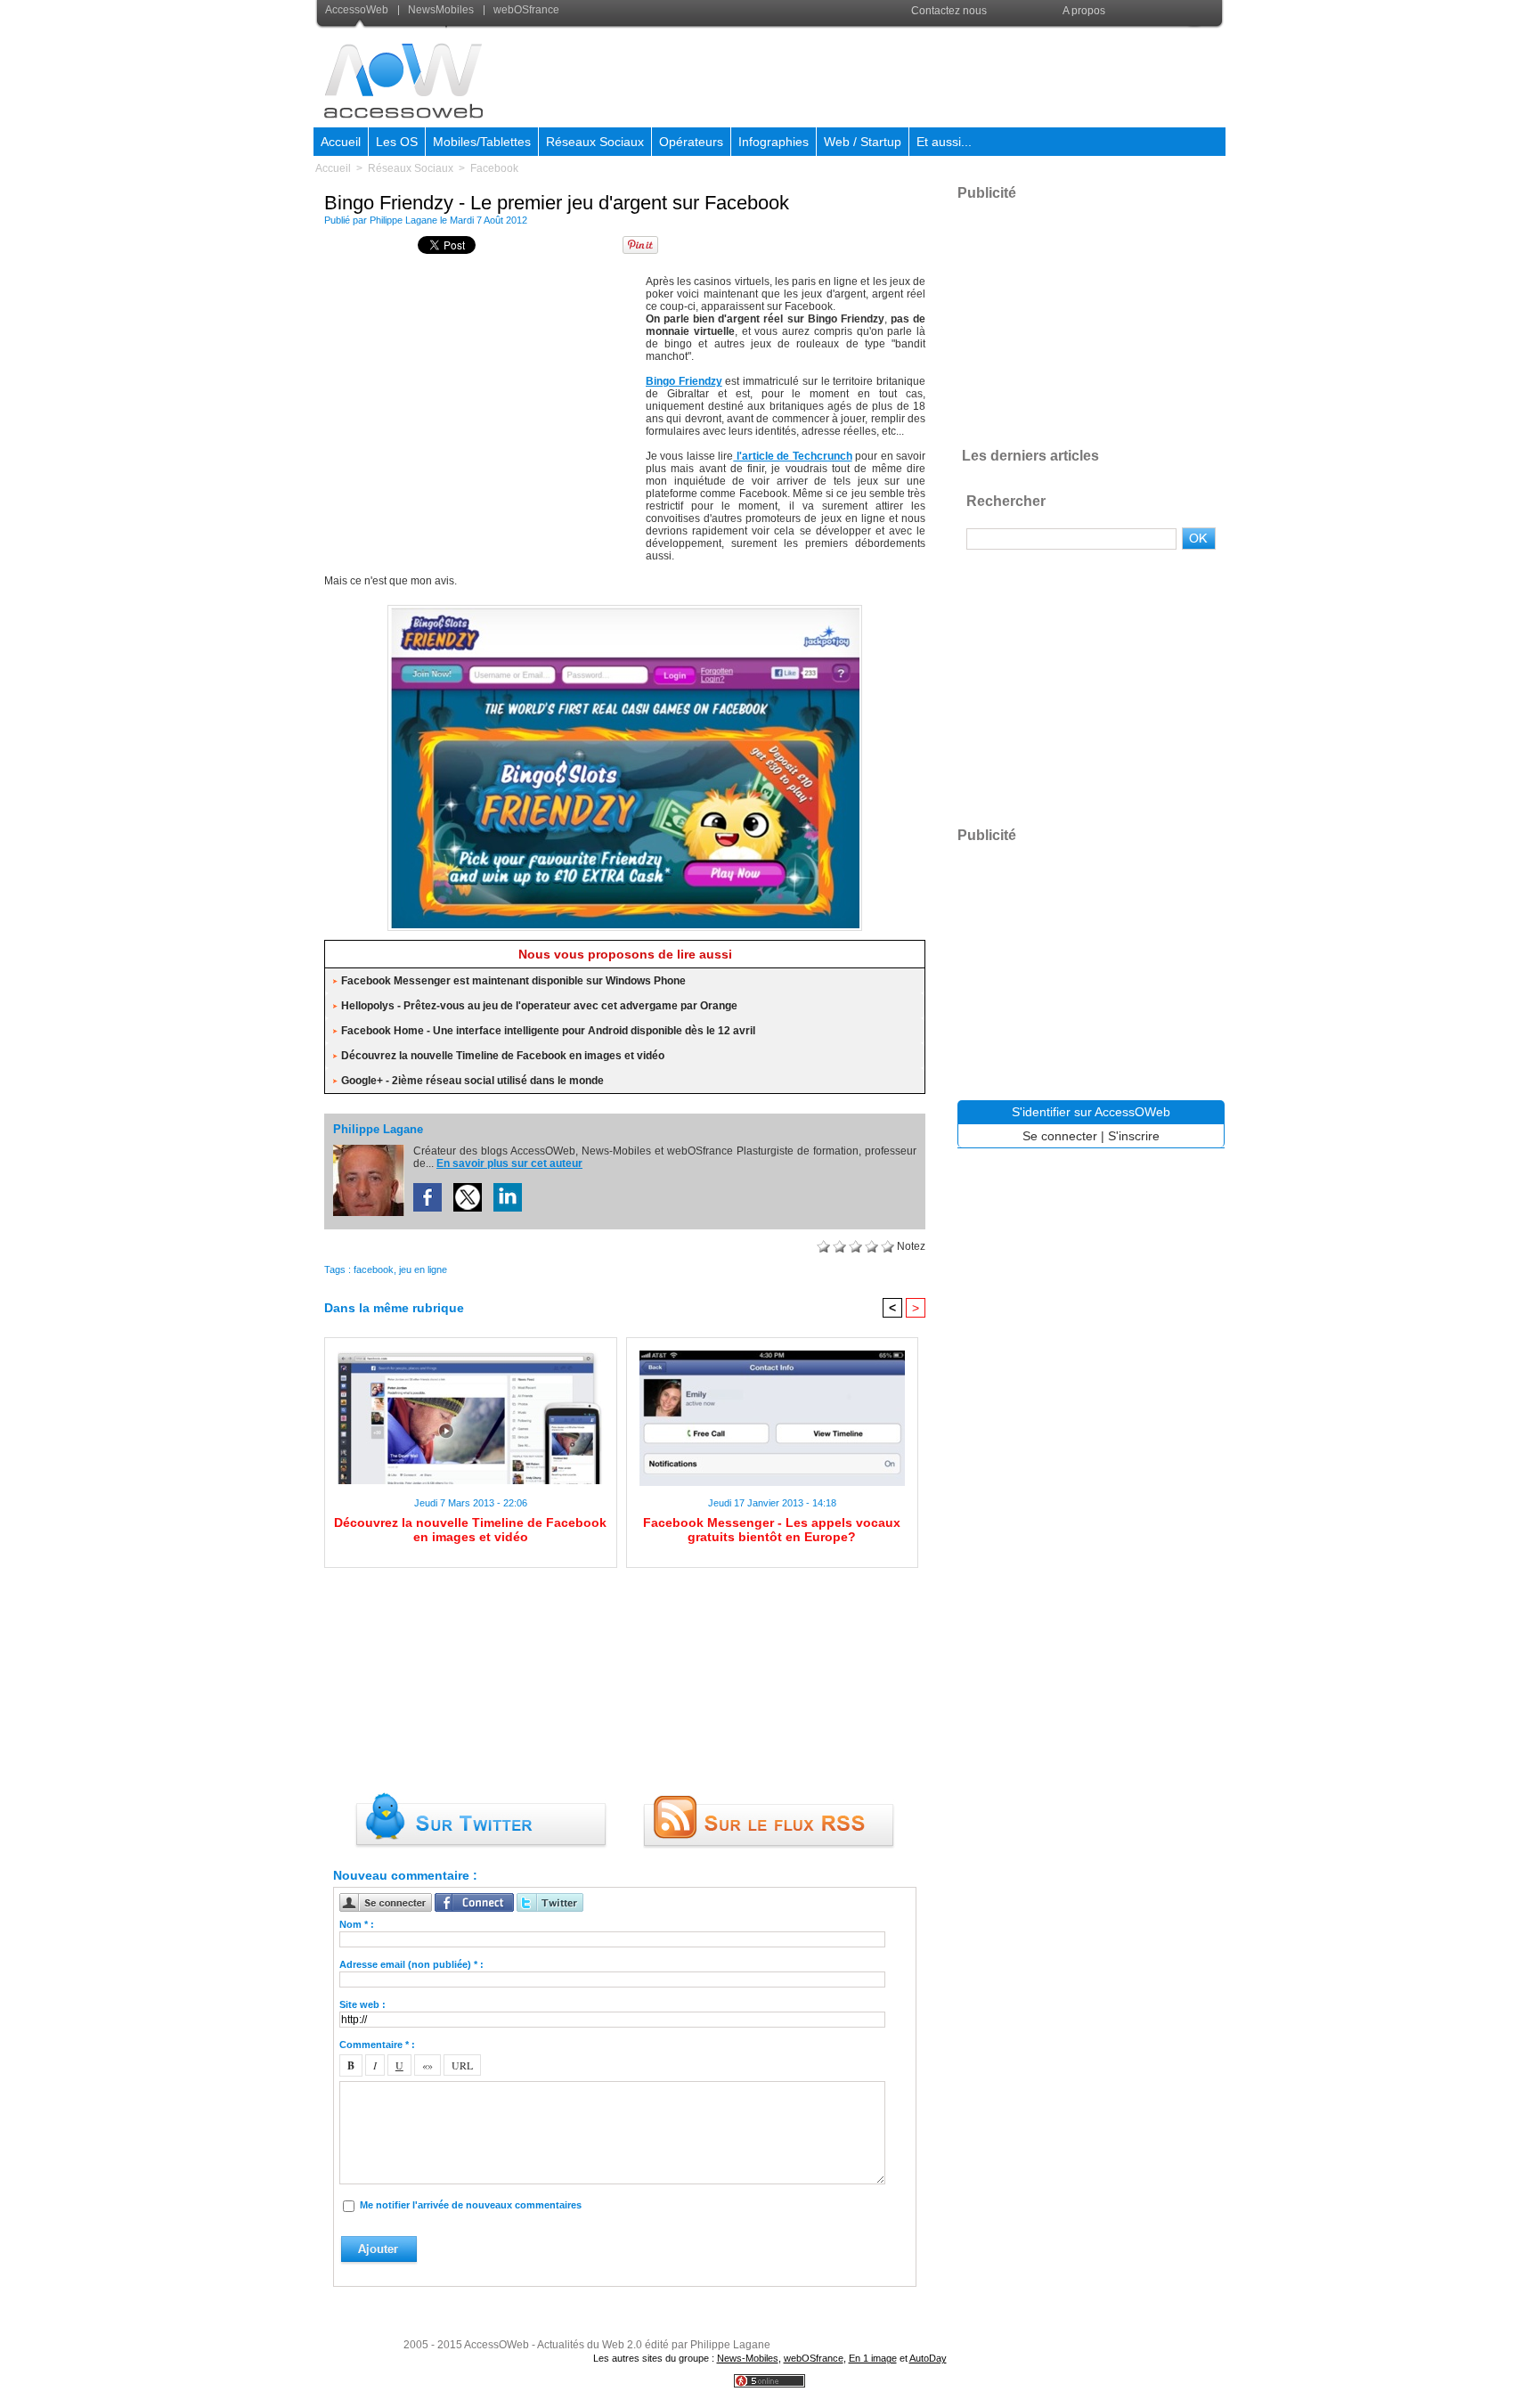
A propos (1084, 11)
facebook (374, 1269)
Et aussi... (944, 142)
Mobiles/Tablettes (482, 142)
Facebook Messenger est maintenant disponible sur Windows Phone (513, 981)
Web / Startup (863, 142)
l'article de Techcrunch (792, 456)
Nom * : (357, 1924)
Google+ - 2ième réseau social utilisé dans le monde (472, 1081)
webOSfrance (525, 10)
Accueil (341, 142)
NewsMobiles (441, 10)
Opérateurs (691, 142)
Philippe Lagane (403, 220)
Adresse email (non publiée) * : (411, 1964)
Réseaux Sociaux (595, 142)
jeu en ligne (423, 1269)
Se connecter (1060, 1136)
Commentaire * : (377, 2045)
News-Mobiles (748, 2358)
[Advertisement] (900, 75)
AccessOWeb (497, 2345)
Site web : (362, 2004)
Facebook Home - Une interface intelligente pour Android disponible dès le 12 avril (548, 1031)
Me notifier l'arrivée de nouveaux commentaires (471, 2205)
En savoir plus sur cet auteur (509, 1163)
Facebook (494, 168)
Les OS (397, 142)
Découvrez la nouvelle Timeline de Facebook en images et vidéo (503, 1056)
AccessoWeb (358, 10)
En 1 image (873, 2358)
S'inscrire (1134, 1136)
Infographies (774, 142)
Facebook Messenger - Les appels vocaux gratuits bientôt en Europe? (772, 1530)
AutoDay (928, 2358)
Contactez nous (949, 11)
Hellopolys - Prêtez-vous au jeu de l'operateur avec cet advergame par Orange (539, 1006)
